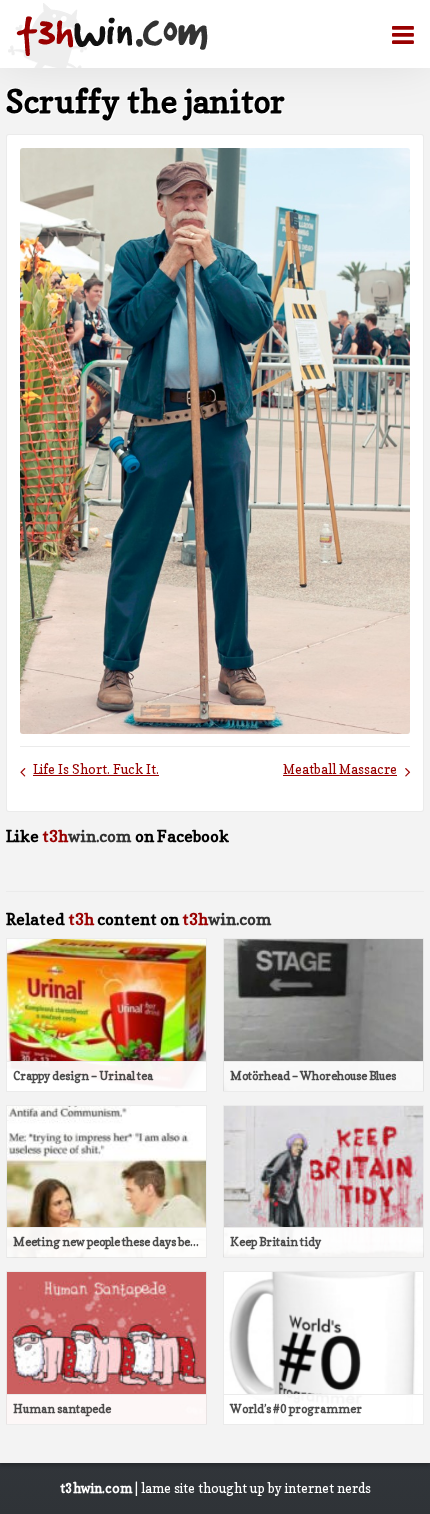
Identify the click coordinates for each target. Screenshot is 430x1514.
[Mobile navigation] (395, 35)
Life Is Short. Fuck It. (96, 769)
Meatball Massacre (340, 769)
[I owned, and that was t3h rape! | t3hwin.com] (112, 36)
